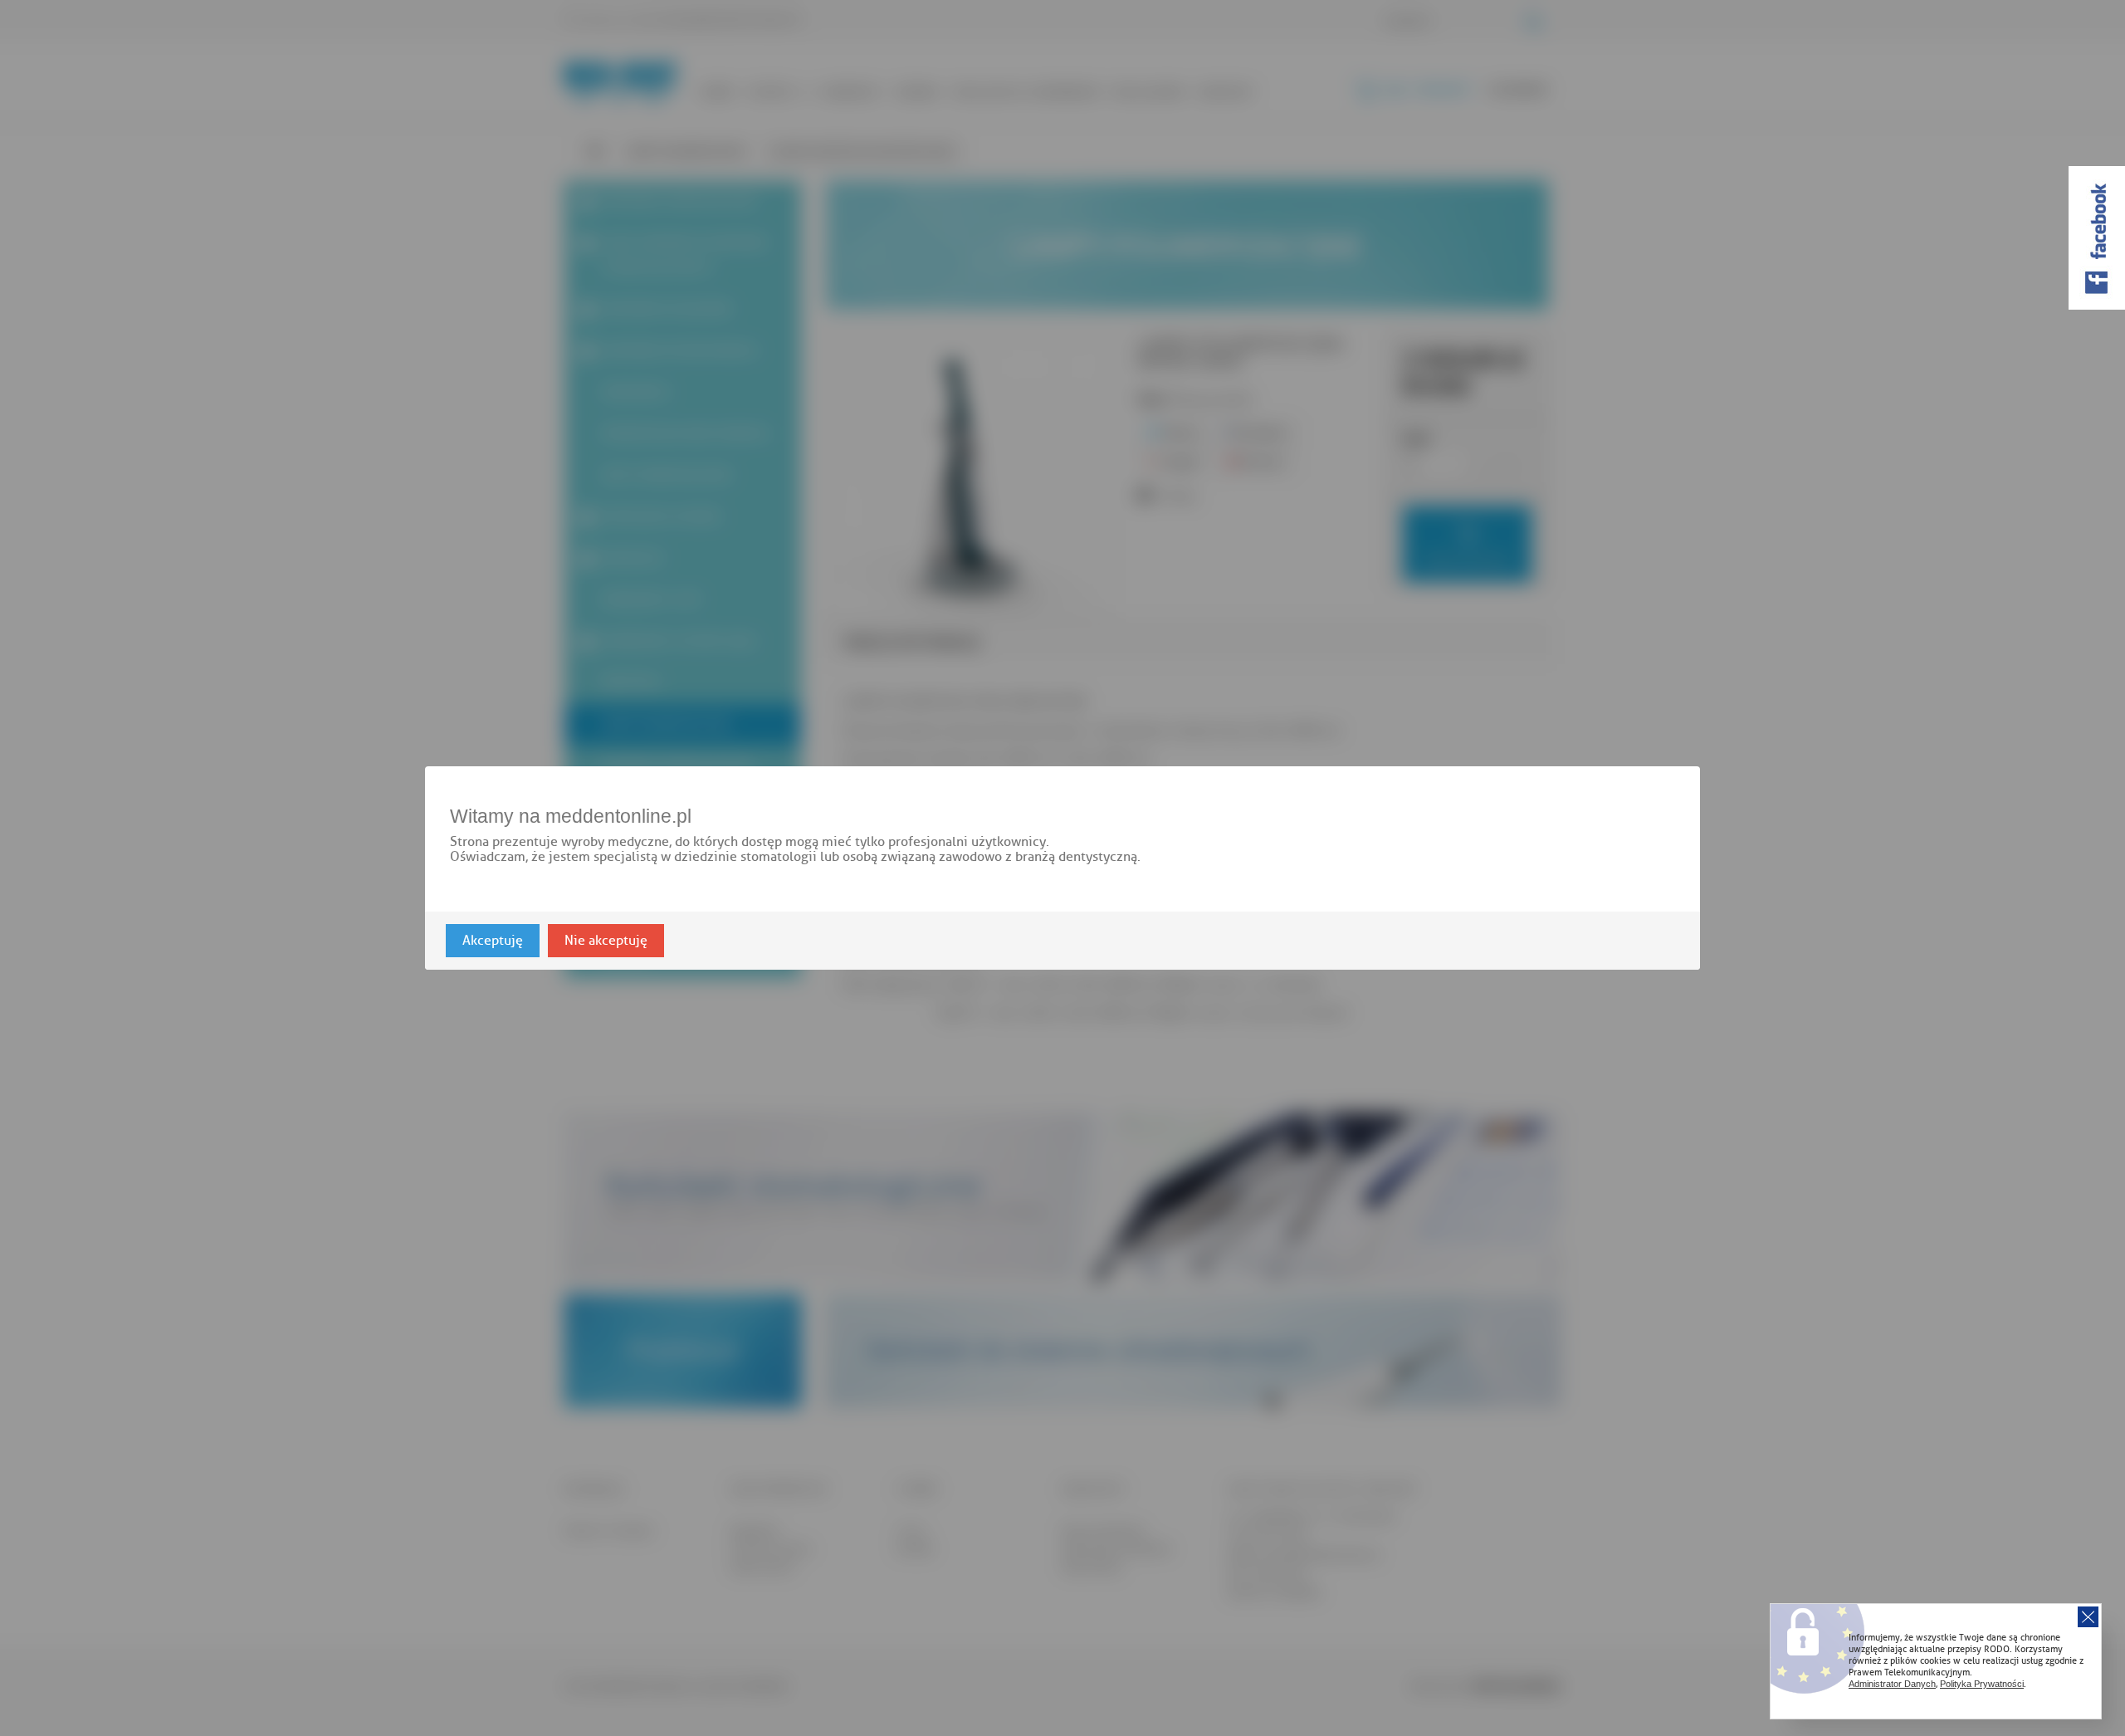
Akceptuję (493, 941)
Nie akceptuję (606, 941)
